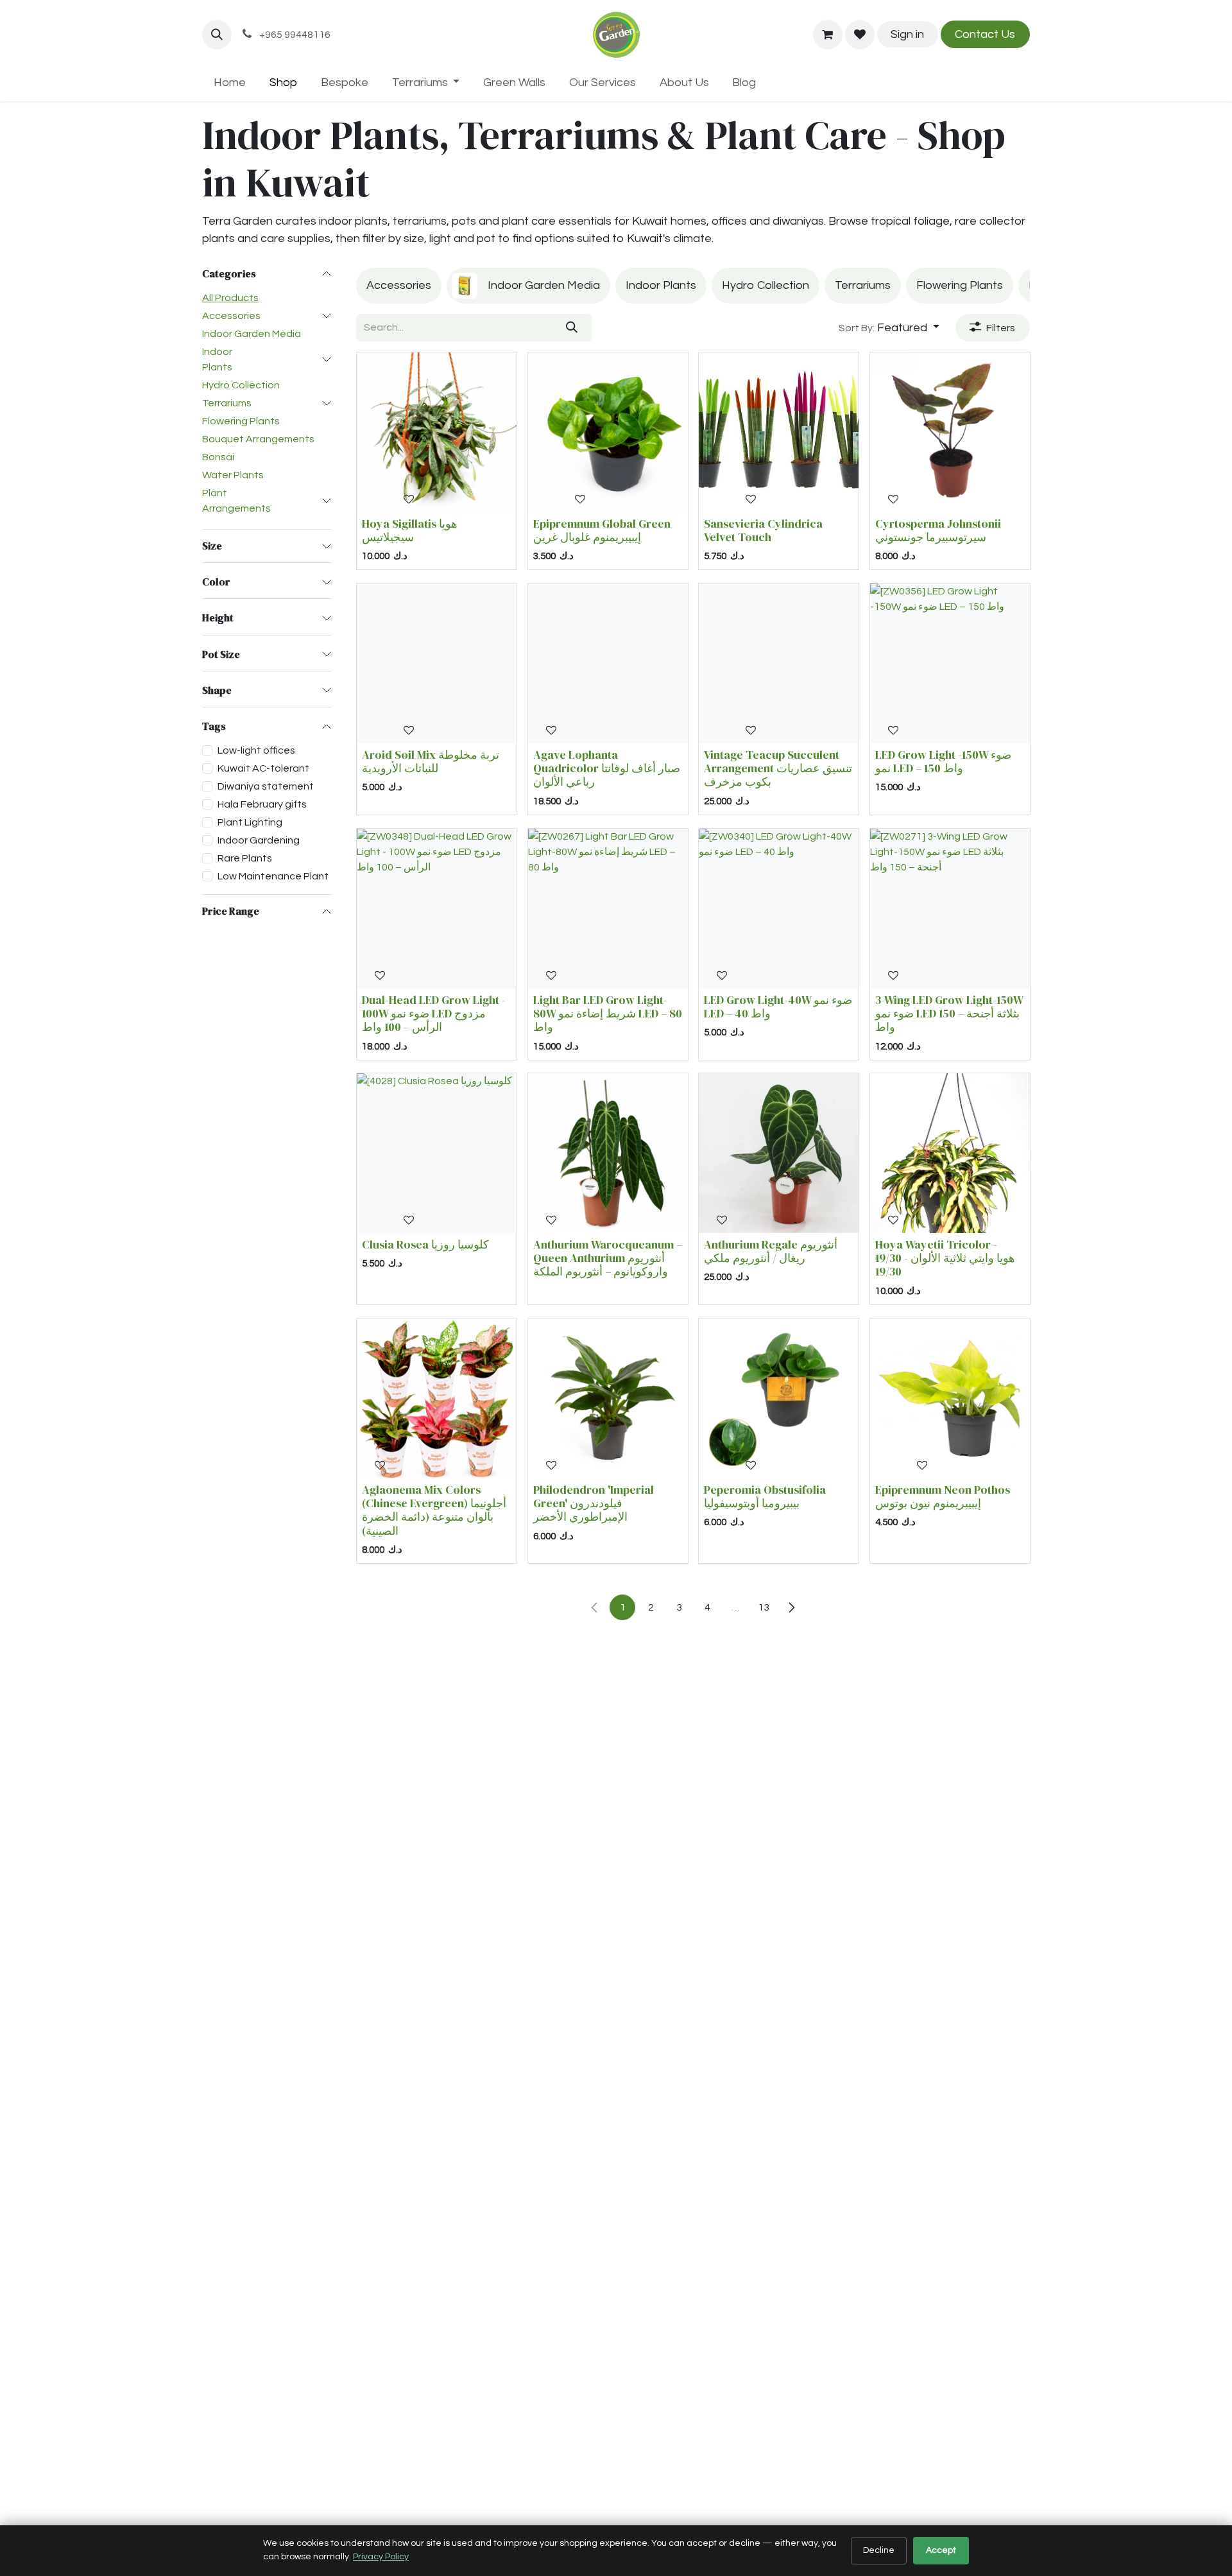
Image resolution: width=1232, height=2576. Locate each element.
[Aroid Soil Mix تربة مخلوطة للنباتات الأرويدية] (437, 663)
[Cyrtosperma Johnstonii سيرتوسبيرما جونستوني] (950, 432)
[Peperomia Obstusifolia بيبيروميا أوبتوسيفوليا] (779, 1398)
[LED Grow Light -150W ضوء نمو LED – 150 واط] (950, 663)
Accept (941, 2550)
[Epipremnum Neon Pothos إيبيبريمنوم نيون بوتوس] (950, 1398)
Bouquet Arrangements (258, 439)
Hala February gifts (262, 804)
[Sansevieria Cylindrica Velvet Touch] (779, 432)
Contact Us (985, 34)
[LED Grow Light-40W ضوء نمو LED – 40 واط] (779, 909)
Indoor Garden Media (252, 334)
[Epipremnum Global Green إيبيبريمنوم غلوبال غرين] (608, 432)
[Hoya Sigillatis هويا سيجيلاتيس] (437, 432)
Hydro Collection (241, 385)
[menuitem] (230, 82)
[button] (217, 35)
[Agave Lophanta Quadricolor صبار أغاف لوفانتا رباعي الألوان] (608, 663)
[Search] (572, 328)
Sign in (907, 34)
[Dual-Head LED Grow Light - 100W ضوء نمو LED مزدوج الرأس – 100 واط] (437, 909)
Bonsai (218, 457)
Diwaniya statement (266, 786)
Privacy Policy (381, 2557)
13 (764, 1607)
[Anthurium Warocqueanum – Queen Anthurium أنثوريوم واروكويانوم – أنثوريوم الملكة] (608, 1153)
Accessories (231, 316)
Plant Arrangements (236, 501)
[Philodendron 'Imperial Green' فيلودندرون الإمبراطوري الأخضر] (608, 1398)
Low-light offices (256, 750)
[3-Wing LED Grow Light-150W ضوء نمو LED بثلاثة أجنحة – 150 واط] (950, 909)
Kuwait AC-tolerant (263, 768)
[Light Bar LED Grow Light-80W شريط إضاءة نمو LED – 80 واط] (608, 909)
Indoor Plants (217, 359)
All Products (230, 298)
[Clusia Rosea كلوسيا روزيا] (437, 1153)
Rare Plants (245, 858)
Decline (879, 2550)
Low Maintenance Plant (273, 876)
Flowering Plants (241, 421)
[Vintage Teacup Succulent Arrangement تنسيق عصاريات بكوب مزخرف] (779, 663)
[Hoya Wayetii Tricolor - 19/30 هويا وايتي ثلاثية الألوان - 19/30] (950, 1153)
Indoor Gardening (259, 840)
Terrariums (227, 403)
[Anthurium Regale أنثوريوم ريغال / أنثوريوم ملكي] (779, 1153)
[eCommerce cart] (828, 35)
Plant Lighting (250, 822)
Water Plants (233, 475)
